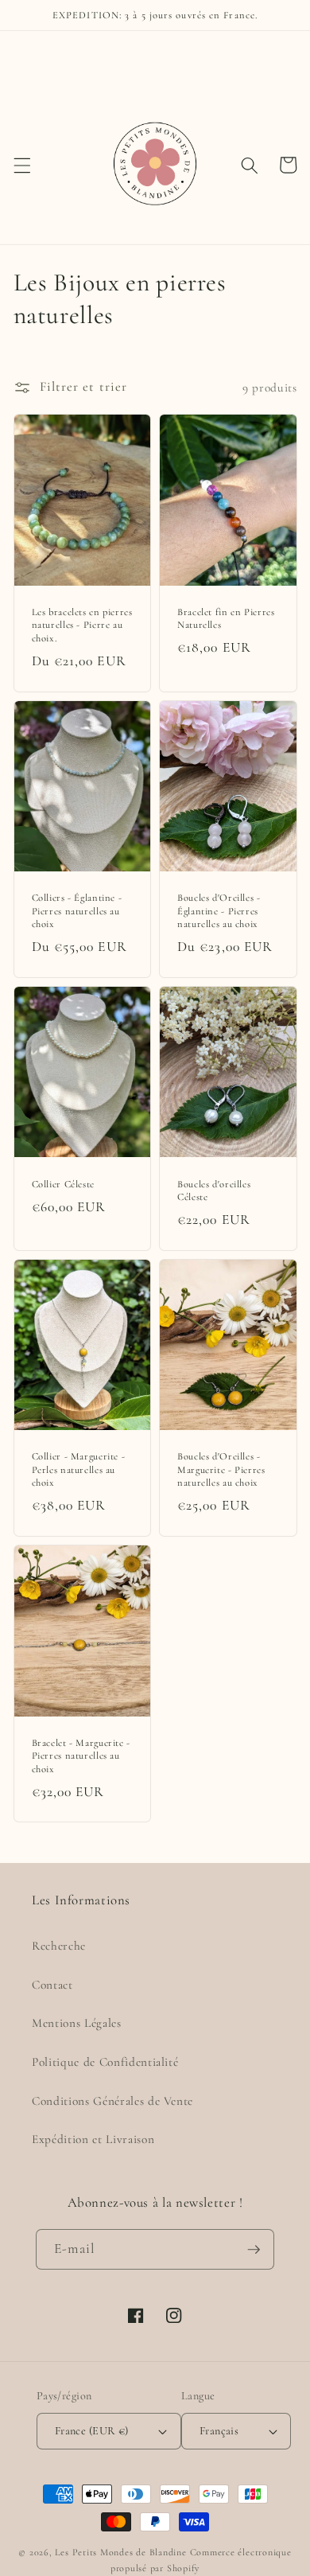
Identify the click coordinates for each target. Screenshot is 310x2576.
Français (219, 2431)
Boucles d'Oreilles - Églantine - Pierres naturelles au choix (219, 911)
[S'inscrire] (254, 2250)
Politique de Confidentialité (105, 2062)
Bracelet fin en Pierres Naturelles (226, 618)
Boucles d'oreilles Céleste (214, 1191)
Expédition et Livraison (93, 2139)
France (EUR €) (92, 2431)
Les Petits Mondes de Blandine (120, 2552)
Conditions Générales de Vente (112, 2101)
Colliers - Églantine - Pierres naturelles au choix (77, 911)
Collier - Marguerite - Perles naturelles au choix (79, 1469)
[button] (21, 165)
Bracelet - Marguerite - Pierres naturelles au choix (81, 1756)
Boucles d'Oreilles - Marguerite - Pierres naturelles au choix (221, 1469)
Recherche (59, 1946)
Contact (52, 1985)
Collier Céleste (63, 1184)
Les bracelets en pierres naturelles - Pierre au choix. (82, 625)
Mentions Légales (77, 2023)
